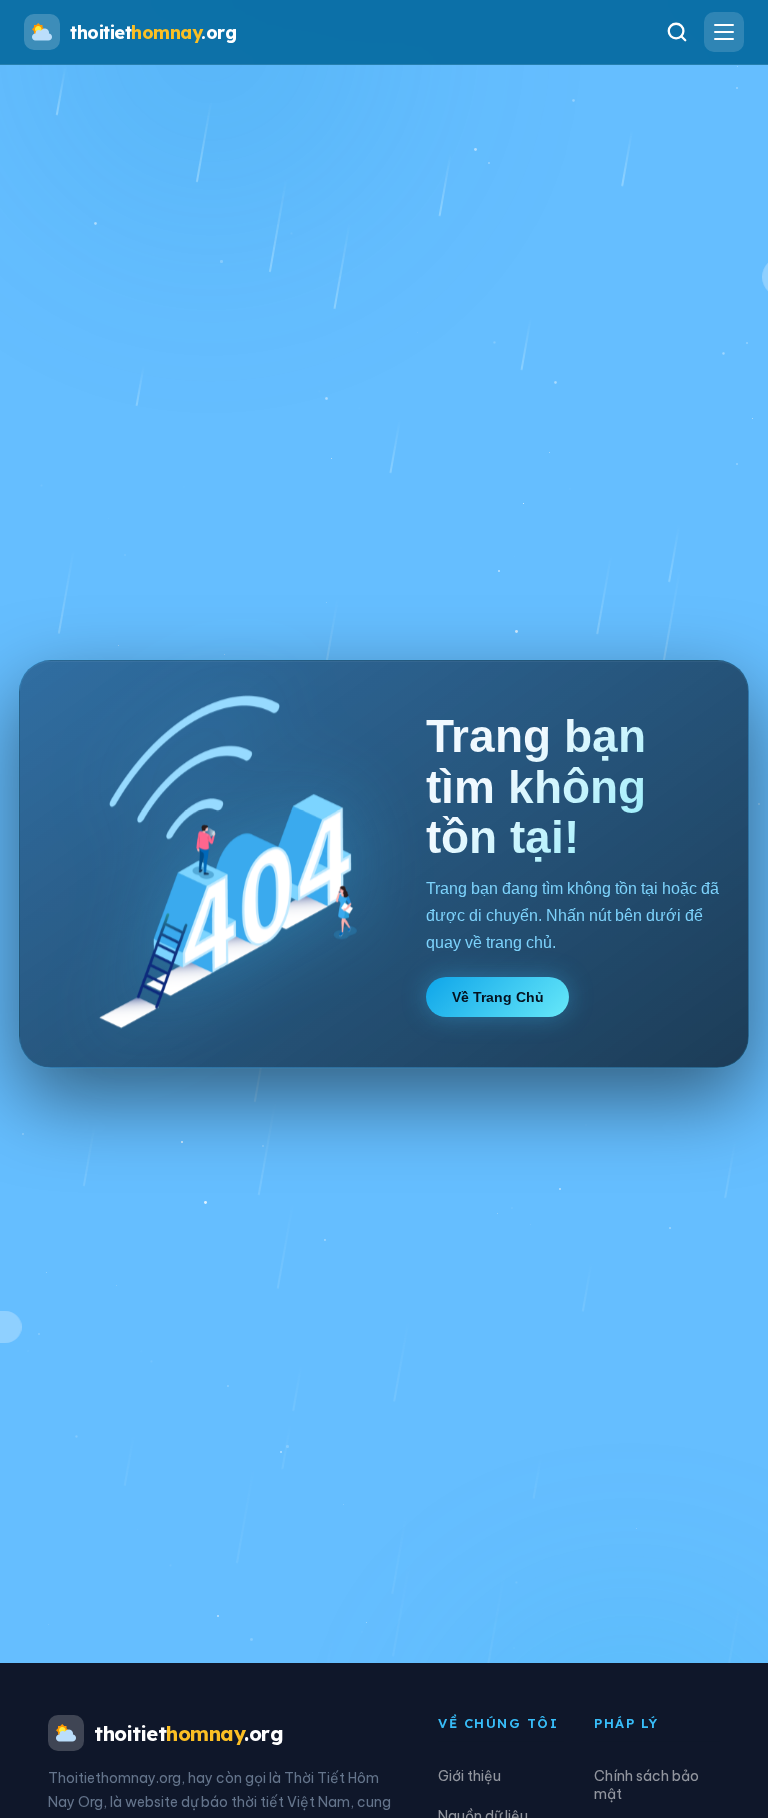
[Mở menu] (724, 32)
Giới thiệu (469, 1776)
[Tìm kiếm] (677, 32)
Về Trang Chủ (498, 997)
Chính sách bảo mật (646, 1785)
